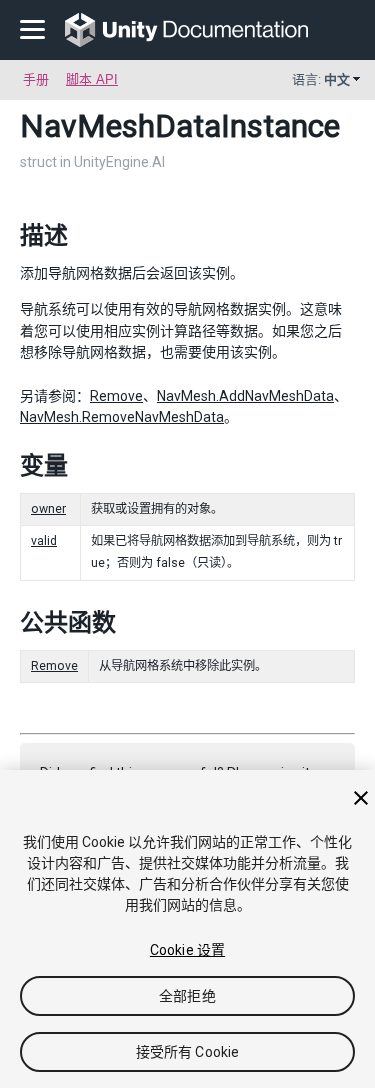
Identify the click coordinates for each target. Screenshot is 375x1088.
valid (44, 541)
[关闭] (361, 798)
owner (48, 509)
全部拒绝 (187, 996)
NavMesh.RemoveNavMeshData (122, 417)
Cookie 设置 (187, 950)
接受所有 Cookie (188, 1052)
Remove (116, 396)
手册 (36, 79)
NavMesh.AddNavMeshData (245, 396)
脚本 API (92, 79)
